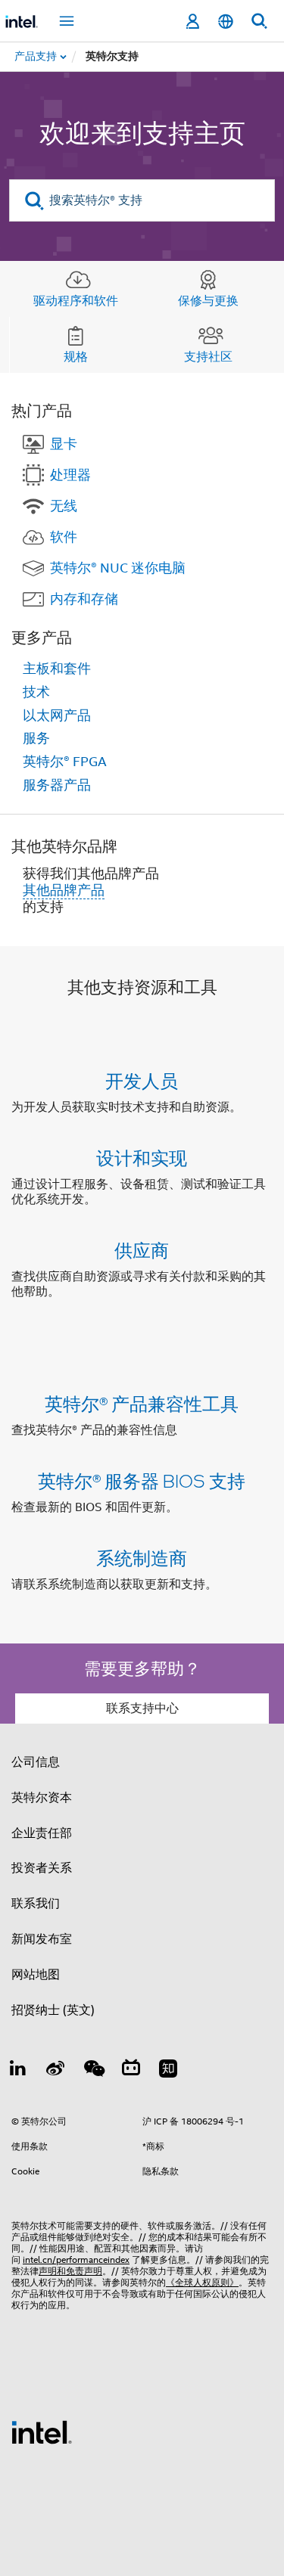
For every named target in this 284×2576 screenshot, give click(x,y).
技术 (36, 692)
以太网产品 (57, 715)
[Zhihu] (168, 2071)
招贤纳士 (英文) (53, 2010)
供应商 (142, 1250)
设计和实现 (142, 1158)
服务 (36, 738)
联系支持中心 (142, 1709)
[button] (142, 1189)
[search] (34, 201)
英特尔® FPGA (65, 762)
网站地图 (36, 1975)
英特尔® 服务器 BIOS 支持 (142, 1480)
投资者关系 (42, 1868)
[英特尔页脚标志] (42, 2432)
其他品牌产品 (64, 890)
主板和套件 (57, 669)
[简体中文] (226, 22)
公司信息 (36, 1762)
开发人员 (142, 1080)
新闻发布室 (42, 1939)
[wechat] (93, 2071)
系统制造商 (142, 1558)
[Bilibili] (131, 2071)
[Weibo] (56, 2071)
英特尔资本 (42, 1798)
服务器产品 (57, 785)
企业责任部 (42, 1833)
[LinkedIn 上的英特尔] (18, 2071)
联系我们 (36, 1904)
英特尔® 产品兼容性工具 (142, 1403)
